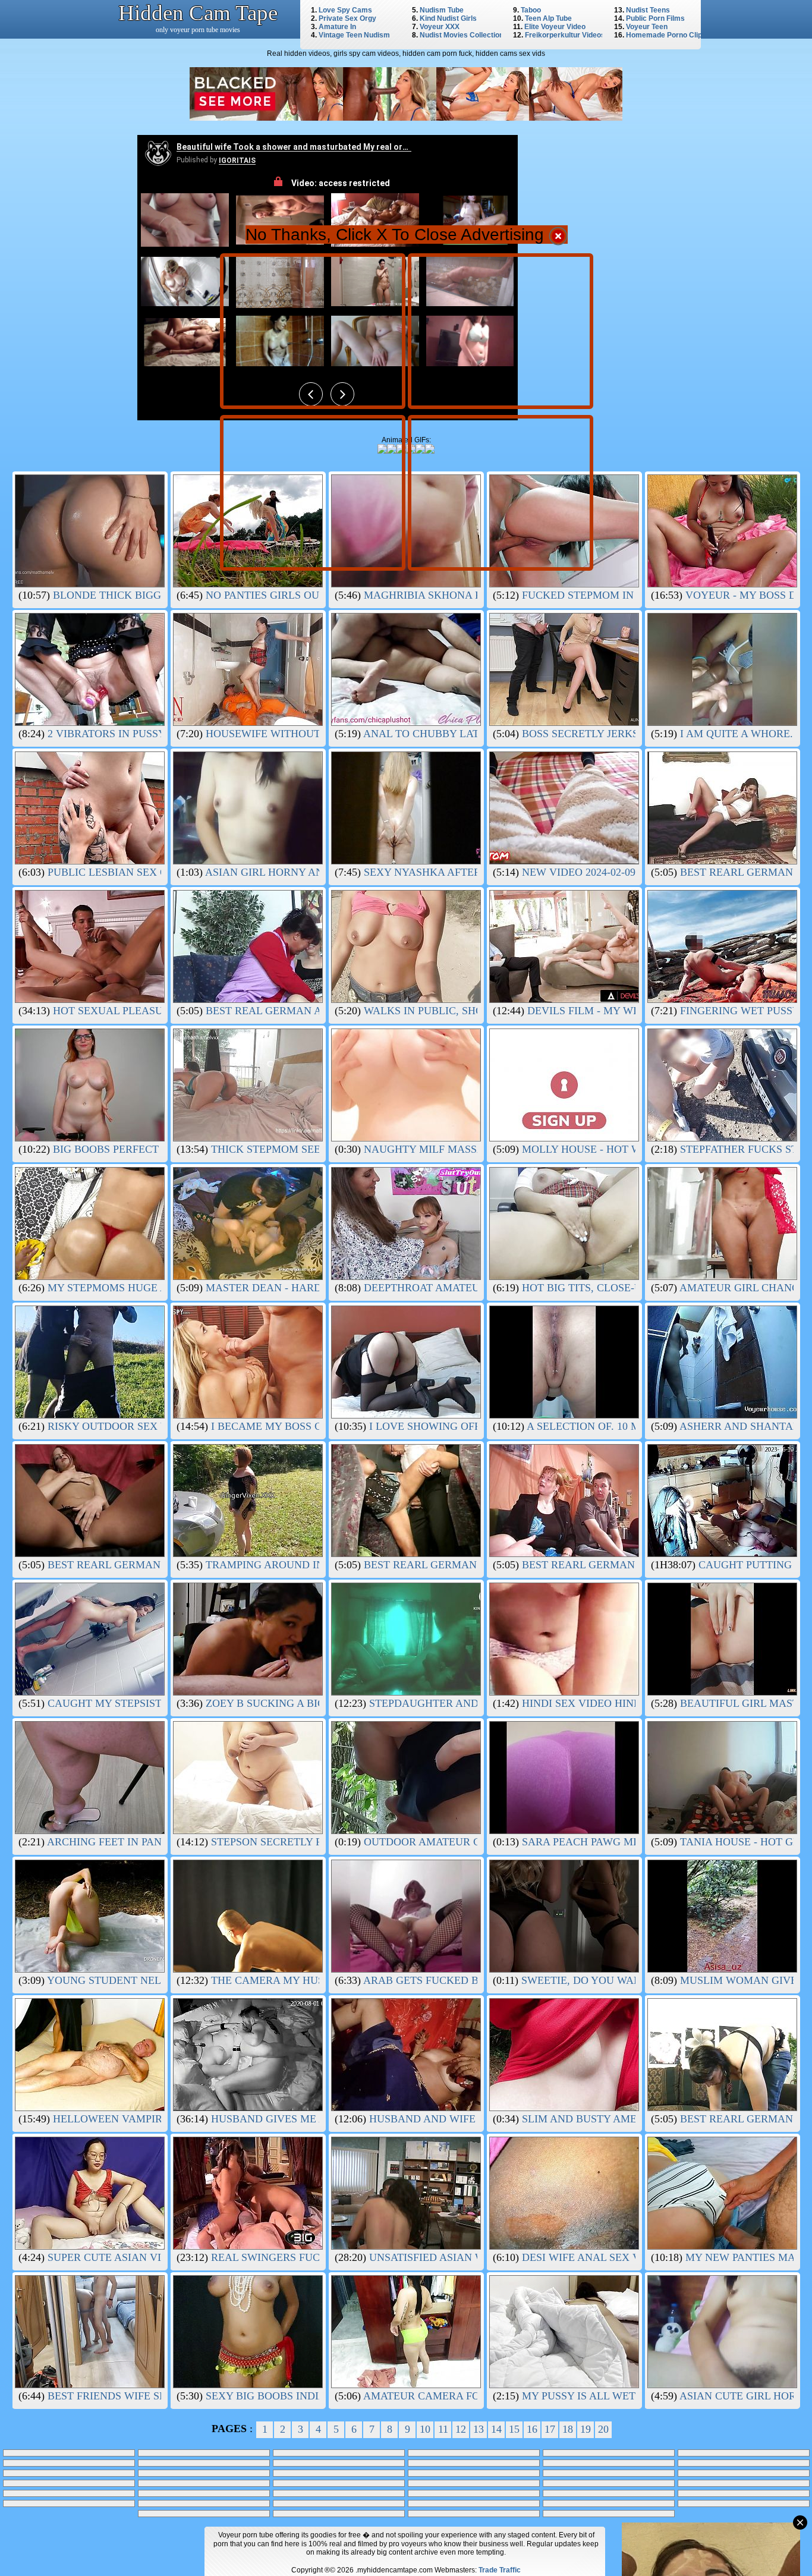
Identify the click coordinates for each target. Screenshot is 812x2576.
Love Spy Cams (345, 10)
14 (496, 2429)
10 (425, 2429)
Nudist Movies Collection (462, 35)
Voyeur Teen (647, 27)
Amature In (337, 27)
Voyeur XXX (440, 27)
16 (532, 2429)
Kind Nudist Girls (448, 18)
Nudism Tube (442, 10)
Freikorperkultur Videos (565, 35)
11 (443, 2429)
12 (461, 2429)
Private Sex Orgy (347, 18)
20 (603, 2429)
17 (550, 2429)
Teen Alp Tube (548, 18)
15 (514, 2429)
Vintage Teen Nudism (354, 35)
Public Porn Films (655, 18)
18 (568, 2429)
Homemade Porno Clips (666, 35)
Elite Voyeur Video (555, 27)
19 (586, 2429)
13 (479, 2429)
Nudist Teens (648, 10)
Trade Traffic (500, 2570)
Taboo (531, 10)
